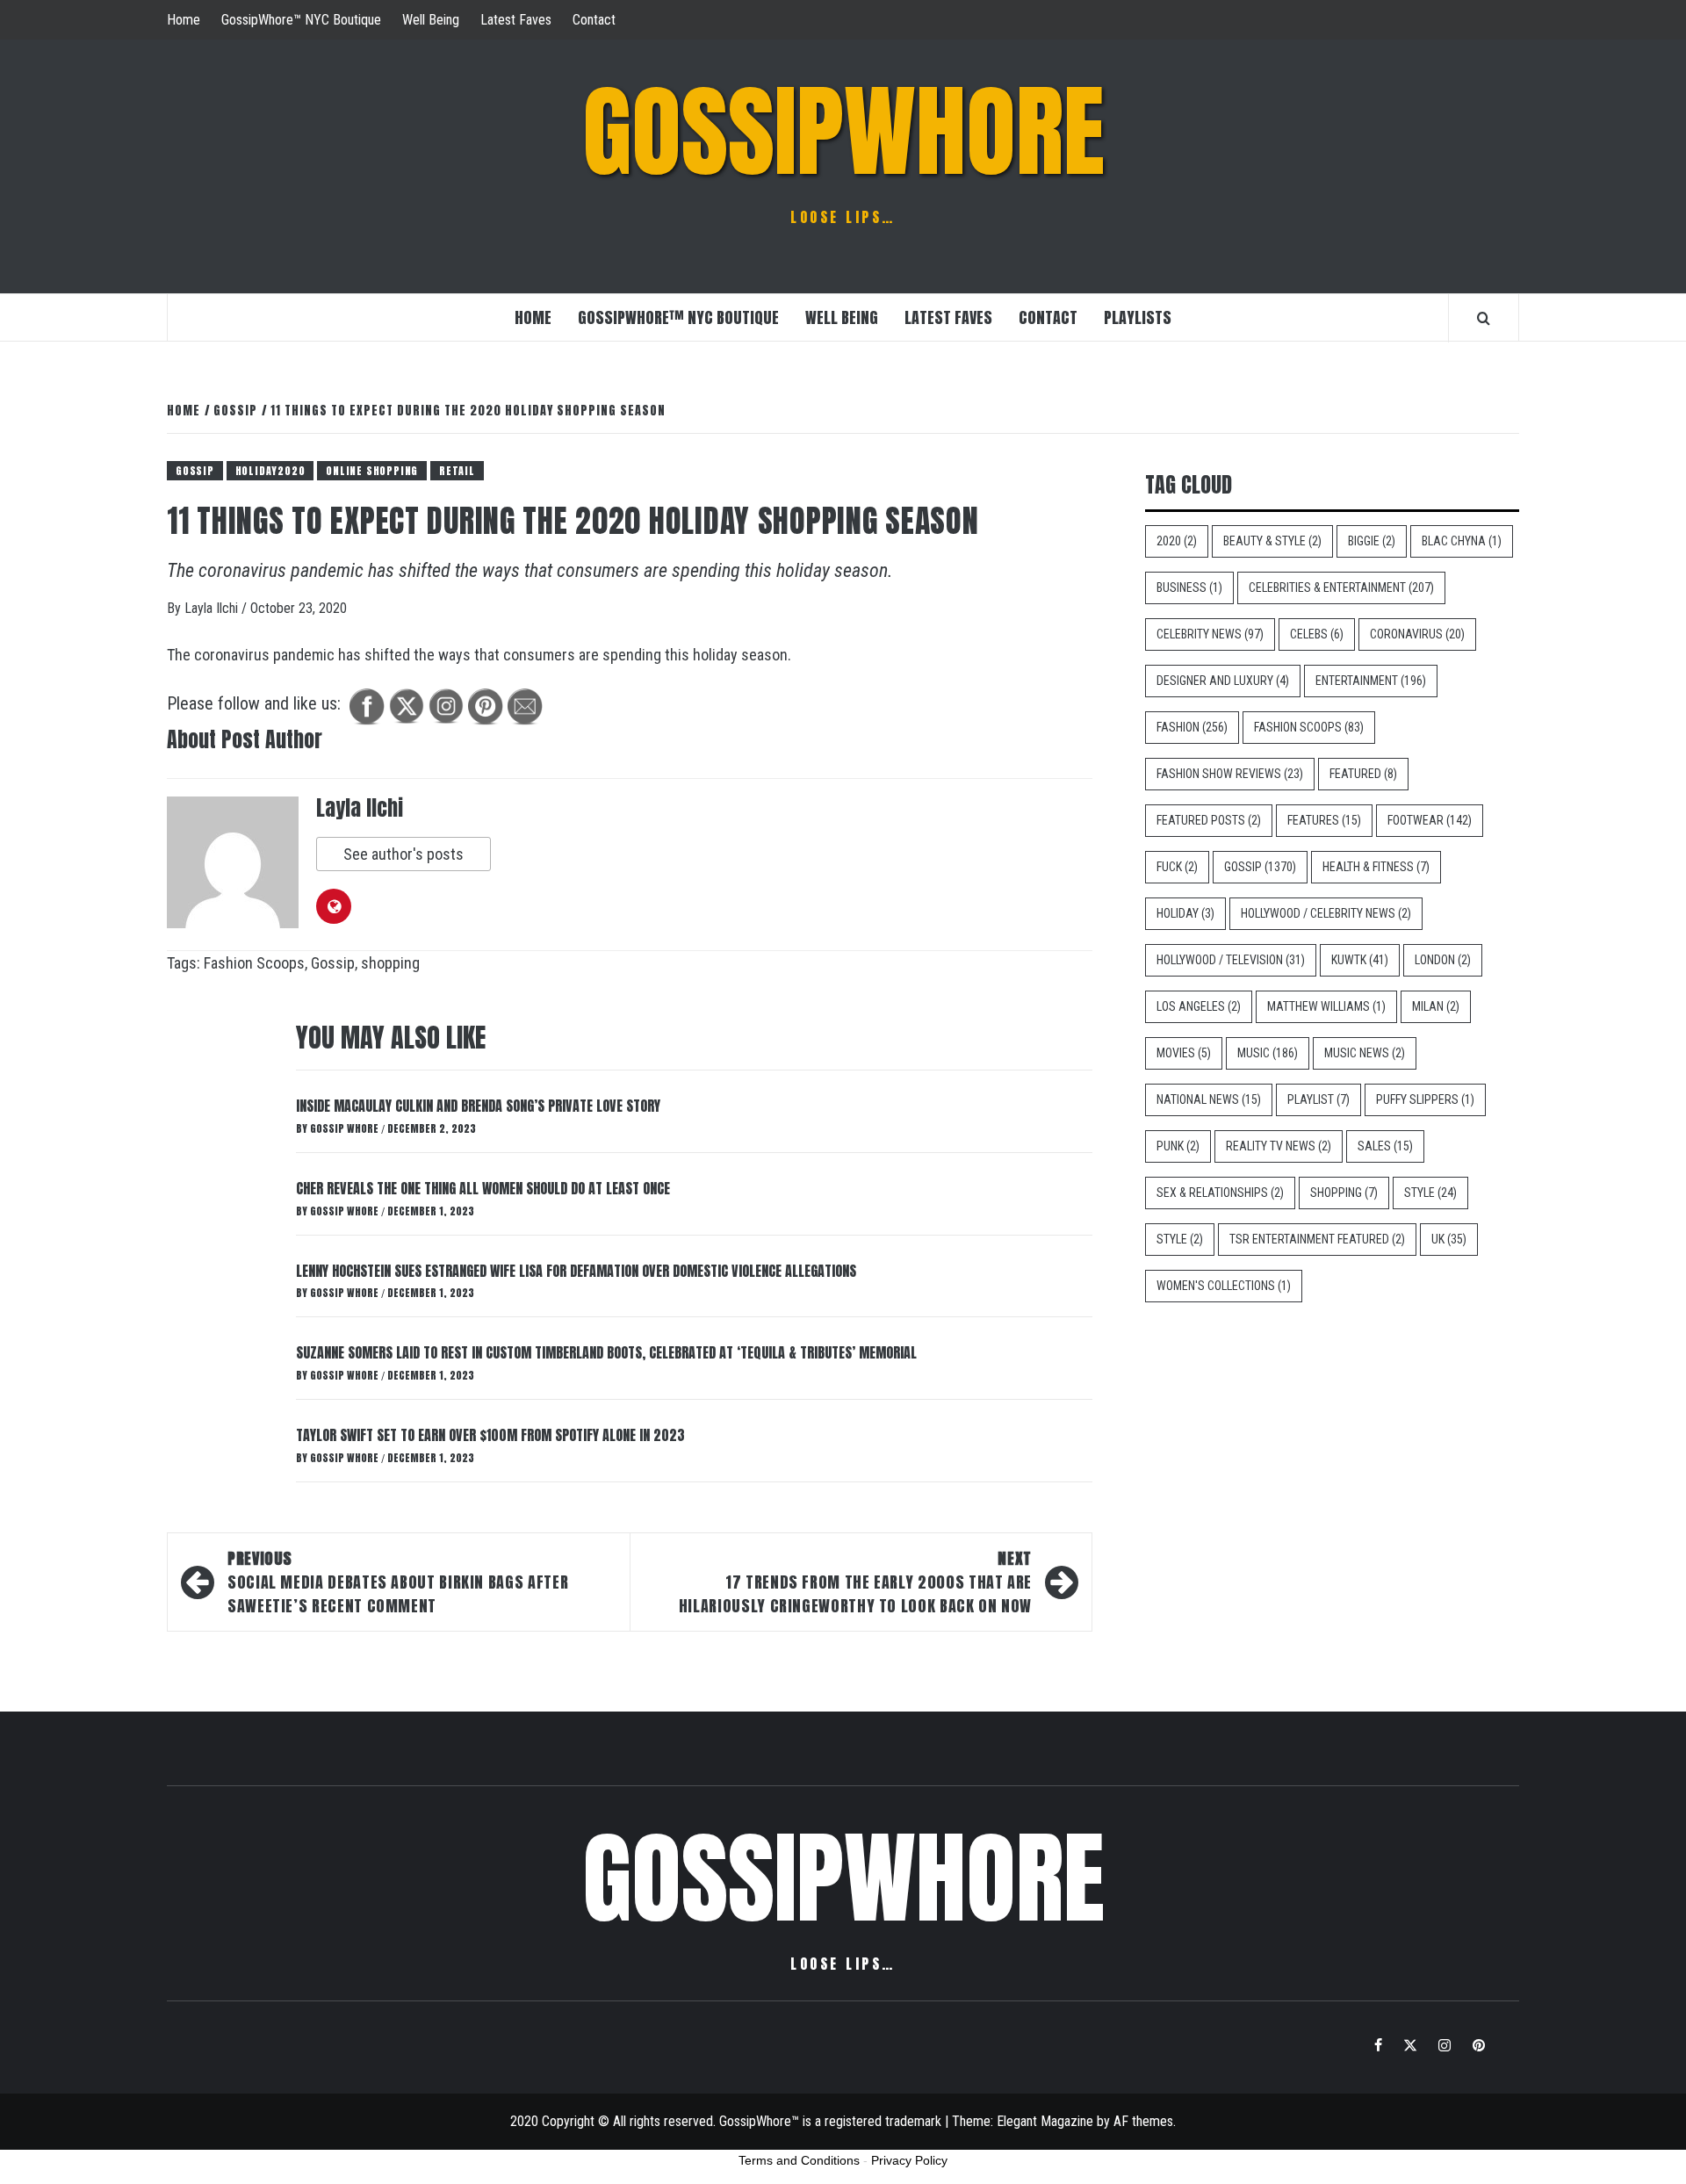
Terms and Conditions (799, 2160)
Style (1430, 1193)
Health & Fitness (1376, 867)
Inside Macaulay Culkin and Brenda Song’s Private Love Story (478, 1106)
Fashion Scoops (254, 963)
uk (1449, 1239)
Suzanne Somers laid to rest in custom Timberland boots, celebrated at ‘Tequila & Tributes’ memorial (606, 1352)
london (1443, 960)
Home (184, 20)
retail (457, 471)
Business (1189, 587)
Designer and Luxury (1223, 681)
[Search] (1484, 318)
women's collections (1224, 1286)
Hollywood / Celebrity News (1326, 913)
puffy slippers (1425, 1099)
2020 (1177, 541)
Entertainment (1371, 681)
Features (1324, 820)
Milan (1436, 1006)
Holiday (1185, 913)
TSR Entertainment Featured (1317, 1239)
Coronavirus (1417, 634)
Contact (594, 20)
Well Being (431, 20)
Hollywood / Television (1231, 960)
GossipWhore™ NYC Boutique (301, 20)
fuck (1177, 867)
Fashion (1192, 727)
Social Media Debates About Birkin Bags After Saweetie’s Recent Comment (398, 1582)
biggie (1372, 541)
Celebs (1317, 634)
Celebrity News (1210, 634)
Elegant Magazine (1045, 2121)
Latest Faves (516, 20)
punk (1178, 1146)
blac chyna (1462, 541)
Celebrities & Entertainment (1341, 587)
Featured (1363, 774)
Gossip (195, 471)
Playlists (1138, 317)
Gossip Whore (346, 1128)
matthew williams (1326, 1006)
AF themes (1143, 2121)
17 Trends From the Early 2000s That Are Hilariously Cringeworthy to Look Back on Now (855, 1582)
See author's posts (403, 854)
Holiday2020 (270, 471)
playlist (1319, 1099)
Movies (1184, 1053)
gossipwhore (843, 132)
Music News (1365, 1053)
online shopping (372, 471)
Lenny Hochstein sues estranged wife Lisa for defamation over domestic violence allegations (576, 1271)
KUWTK (1360, 960)
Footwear (1430, 820)
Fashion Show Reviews (1230, 774)
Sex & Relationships (1220, 1193)
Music (1268, 1053)
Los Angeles (1199, 1006)
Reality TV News (1279, 1146)
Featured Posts (1209, 820)
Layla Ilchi (213, 608)
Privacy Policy (909, 2160)
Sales (1385, 1146)
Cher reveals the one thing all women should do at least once (483, 1188)
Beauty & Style (1272, 541)
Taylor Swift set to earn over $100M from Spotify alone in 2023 (490, 1435)
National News (1209, 1099)
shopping (390, 963)
